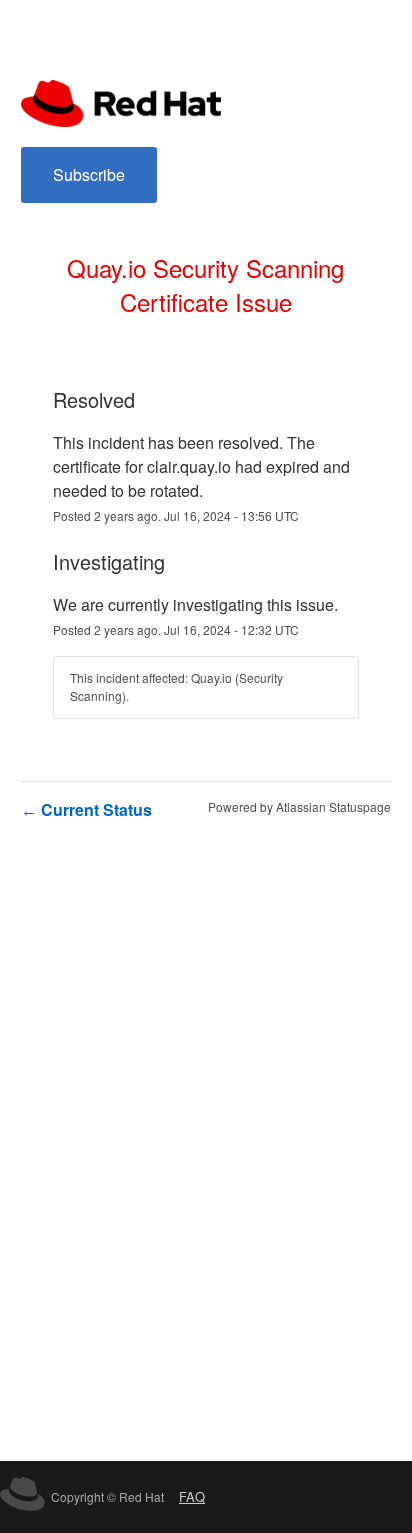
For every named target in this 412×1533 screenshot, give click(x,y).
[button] (89, 174)
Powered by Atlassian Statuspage (299, 806)
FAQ (192, 1496)
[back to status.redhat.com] (121, 101)
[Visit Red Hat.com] (22, 1497)
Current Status (86, 809)
